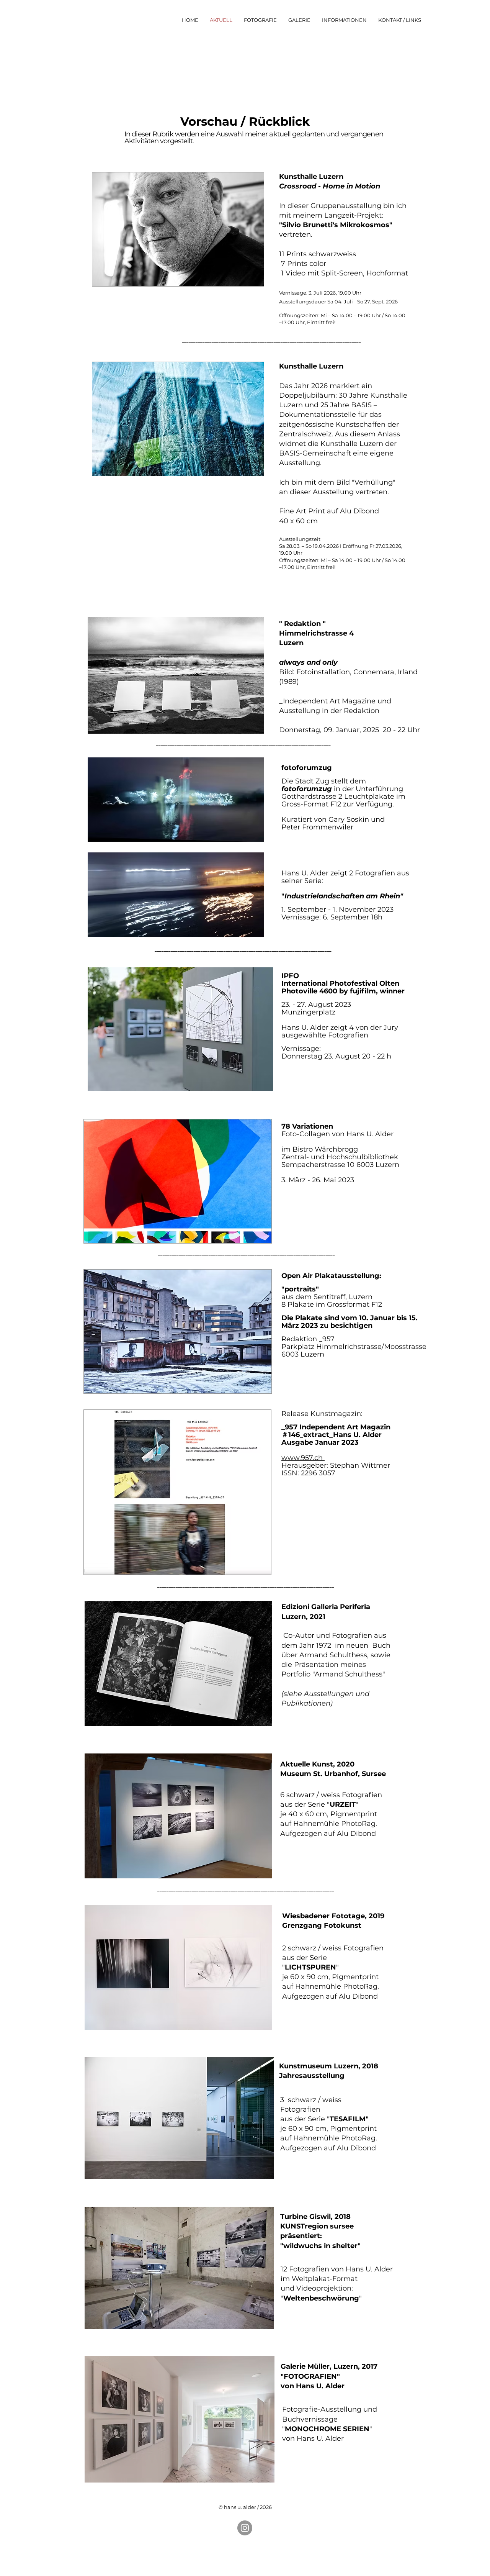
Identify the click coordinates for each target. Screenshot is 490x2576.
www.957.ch (303, 1458)
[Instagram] (245, 2528)
